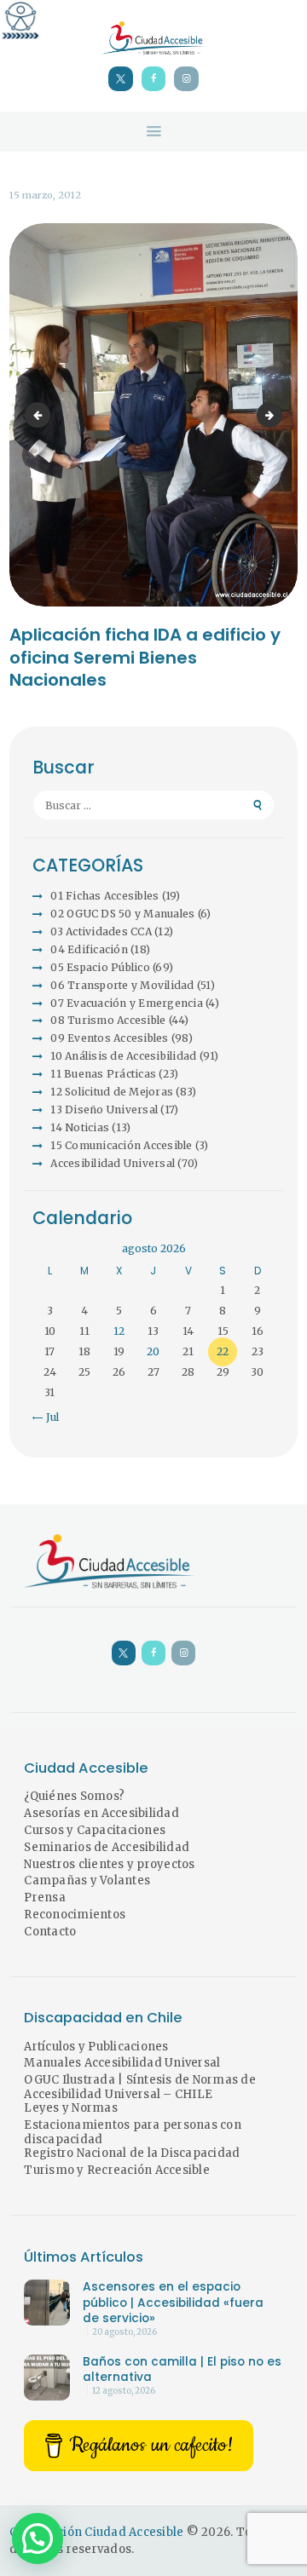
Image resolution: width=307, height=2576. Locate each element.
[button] (38, 2539)
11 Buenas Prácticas (103, 1074)
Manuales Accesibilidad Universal (122, 2063)
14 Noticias (80, 1127)
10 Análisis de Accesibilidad (123, 1056)
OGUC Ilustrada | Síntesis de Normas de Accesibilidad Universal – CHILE (140, 2087)
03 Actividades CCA (101, 931)
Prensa (45, 1897)
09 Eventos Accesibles (109, 1038)
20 (153, 1351)
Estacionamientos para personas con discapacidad (133, 2132)
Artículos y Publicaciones (96, 2047)
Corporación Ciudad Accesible (96, 2532)
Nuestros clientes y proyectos (109, 1864)
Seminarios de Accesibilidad (107, 1847)
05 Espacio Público (100, 967)
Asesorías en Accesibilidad (101, 1813)
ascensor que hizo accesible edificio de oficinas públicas (40, 414)
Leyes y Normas (71, 2108)
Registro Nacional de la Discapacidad (132, 2153)
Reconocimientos (75, 1915)
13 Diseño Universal (104, 1110)
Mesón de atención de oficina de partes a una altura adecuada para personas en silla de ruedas (277, 414)
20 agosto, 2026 (125, 2332)
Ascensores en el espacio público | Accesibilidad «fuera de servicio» (173, 2303)
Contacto (50, 1932)
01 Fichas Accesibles (104, 896)
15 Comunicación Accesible (121, 1145)
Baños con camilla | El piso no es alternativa (182, 2370)
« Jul (48, 1417)
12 (119, 1331)
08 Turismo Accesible (108, 1020)
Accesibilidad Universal (113, 1163)
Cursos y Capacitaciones (95, 1830)
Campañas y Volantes (87, 1880)
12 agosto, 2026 (124, 2391)
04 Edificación (89, 949)
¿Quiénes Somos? (74, 1796)
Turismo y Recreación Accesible (117, 2170)
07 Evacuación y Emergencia (127, 1003)
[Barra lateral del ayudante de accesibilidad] (20, 20)
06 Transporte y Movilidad (122, 985)
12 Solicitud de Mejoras (112, 1092)
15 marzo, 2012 (45, 195)
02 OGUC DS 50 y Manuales (122, 914)
